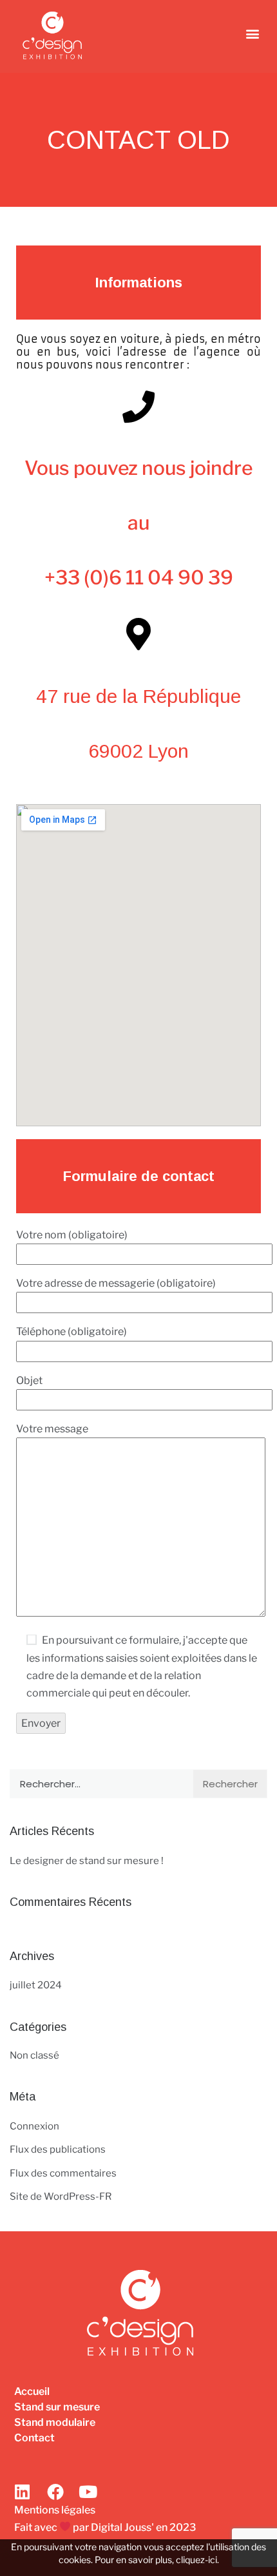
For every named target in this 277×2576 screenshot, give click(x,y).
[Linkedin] (23, 2492)
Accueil (32, 2391)
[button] (252, 33)
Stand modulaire (55, 2422)
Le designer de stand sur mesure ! (87, 1861)
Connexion (34, 2126)
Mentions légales (55, 2510)
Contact (34, 2438)
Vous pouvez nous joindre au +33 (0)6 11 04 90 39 (138, 523)
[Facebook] (55, 2492)
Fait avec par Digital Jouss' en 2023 (105, 2527)
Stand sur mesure (57, 2407)
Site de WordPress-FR (61, 2196)
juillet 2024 (36, 1985)
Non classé (34, 2055)
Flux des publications (58, 2149)
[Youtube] (88, 2492)
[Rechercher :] (101, 1784)
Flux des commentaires (63, 2173)
